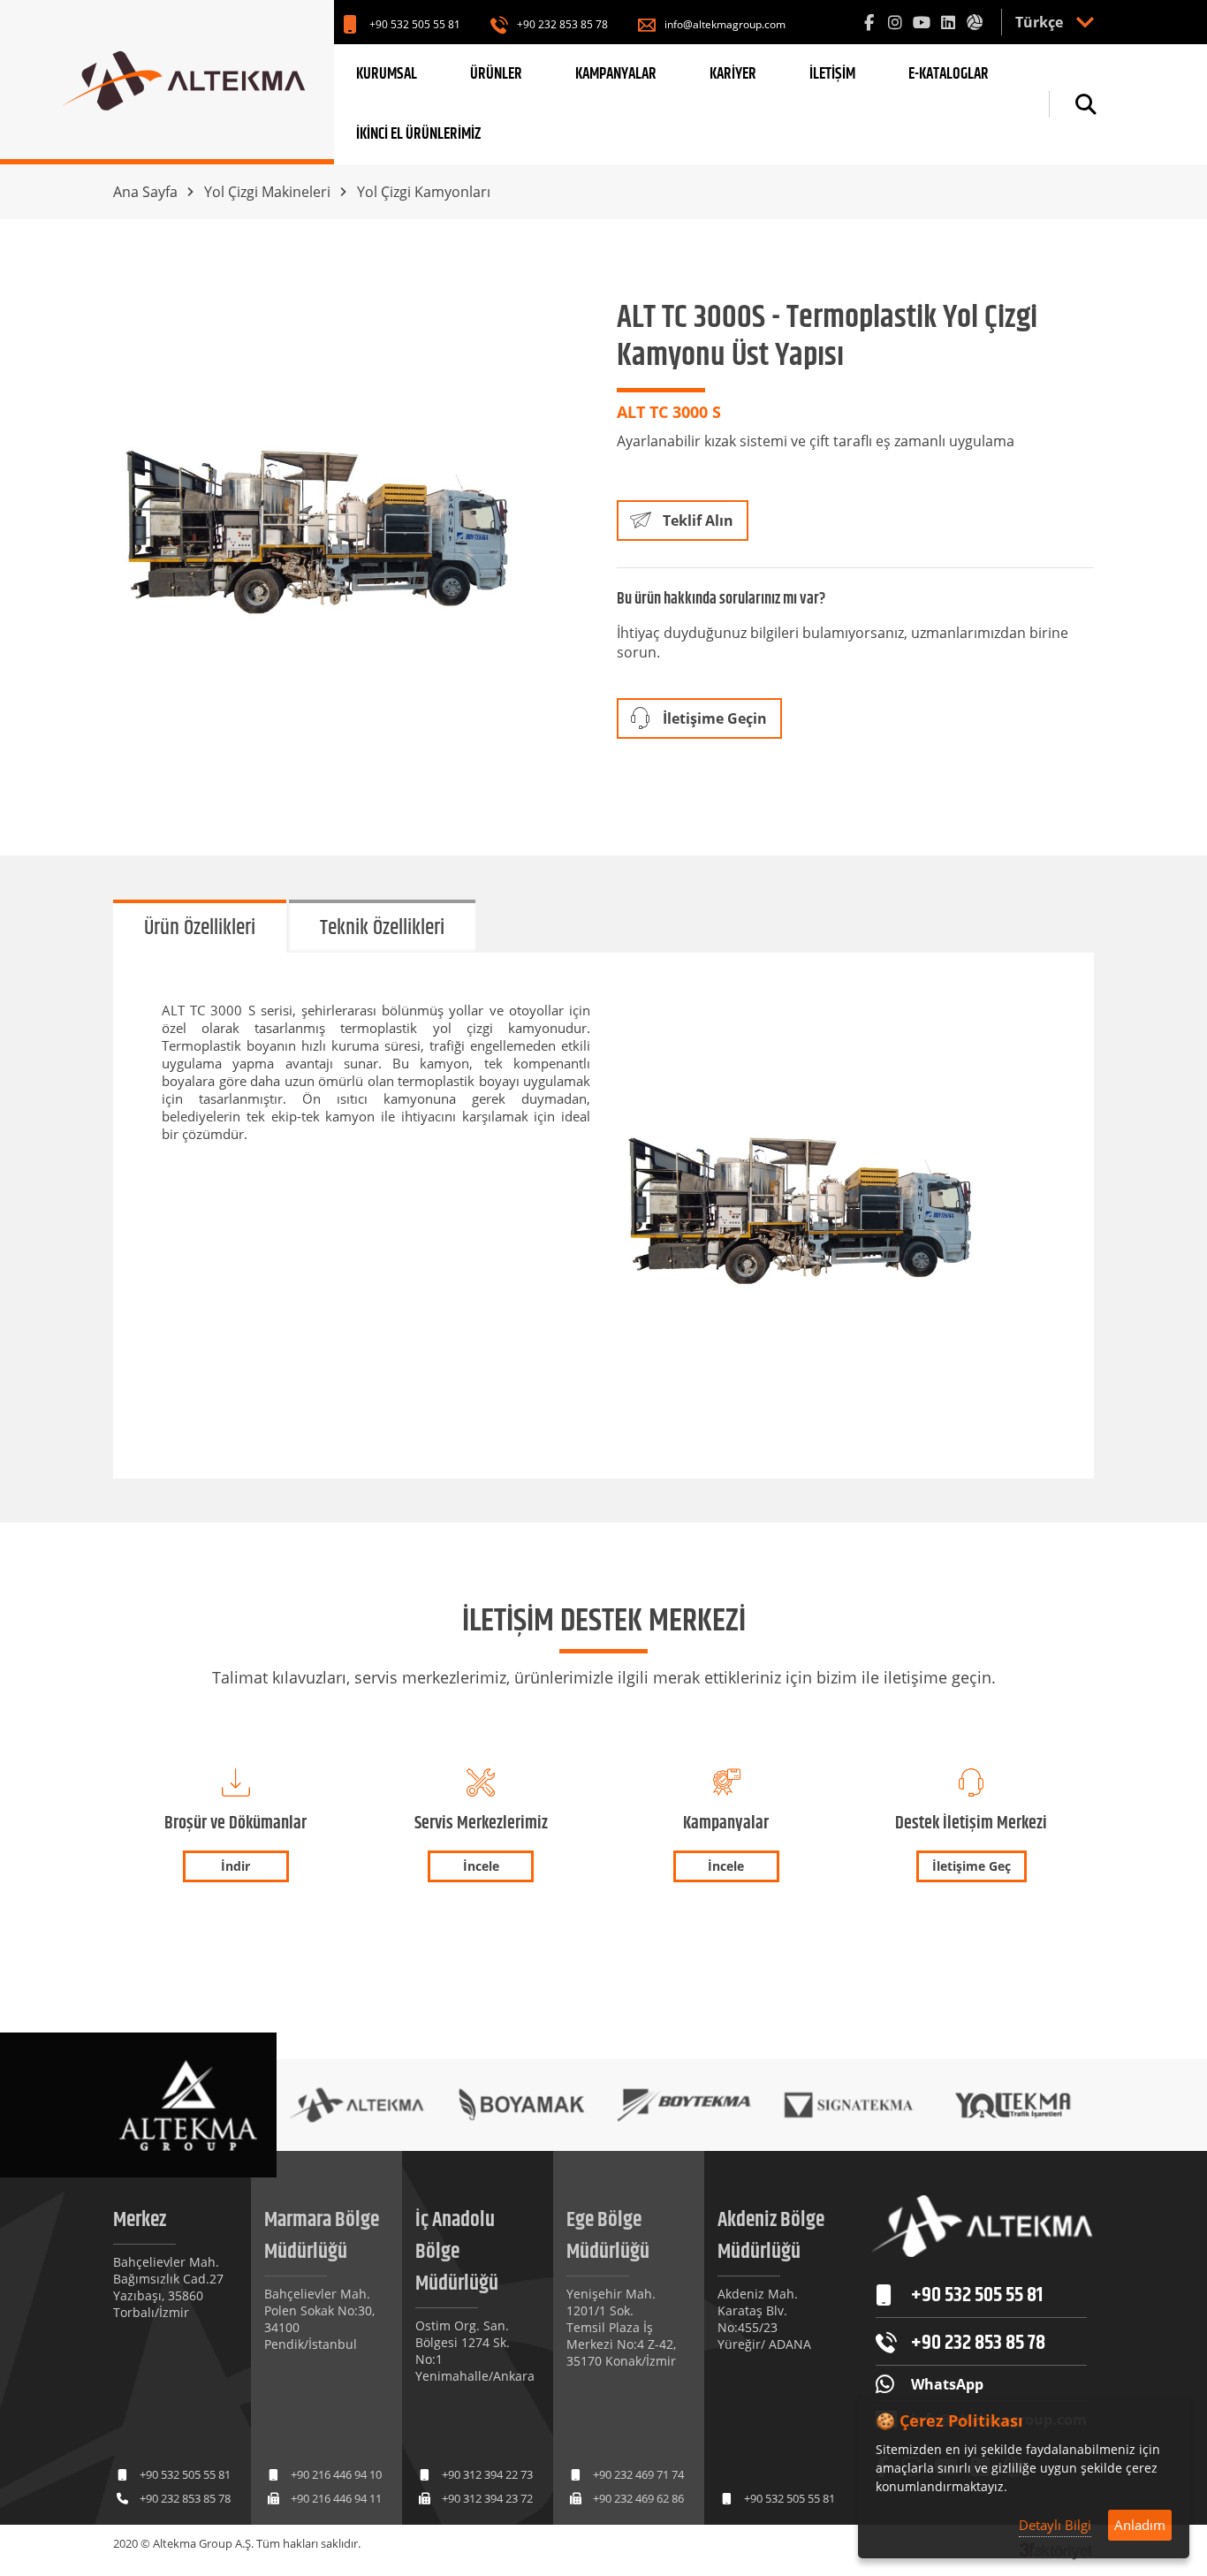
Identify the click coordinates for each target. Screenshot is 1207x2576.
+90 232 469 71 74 (638, 2474)
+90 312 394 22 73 (487, 2474)
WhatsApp (947, 2384)
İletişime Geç (972, 1866)
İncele (481, 1866)
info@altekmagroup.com (725, 24)
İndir (235, 1866)
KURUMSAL (387, 74)
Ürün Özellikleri (200, 928)
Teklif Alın (698, 521)
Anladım (1140, 2525)
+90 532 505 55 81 (415, 24)
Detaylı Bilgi (1055, 2525)
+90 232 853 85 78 (562, 24)
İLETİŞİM (832, 74)
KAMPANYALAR (616, 74)
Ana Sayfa (145, 192)
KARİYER (733, 74)
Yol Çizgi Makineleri (267, 192)
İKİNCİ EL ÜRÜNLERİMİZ (418, 134)
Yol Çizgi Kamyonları (424, 192)
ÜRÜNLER (496, 74)
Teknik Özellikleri (382, 928)
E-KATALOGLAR (949, 74)
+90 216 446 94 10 (336, 2474)
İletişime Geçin (715, 718)
